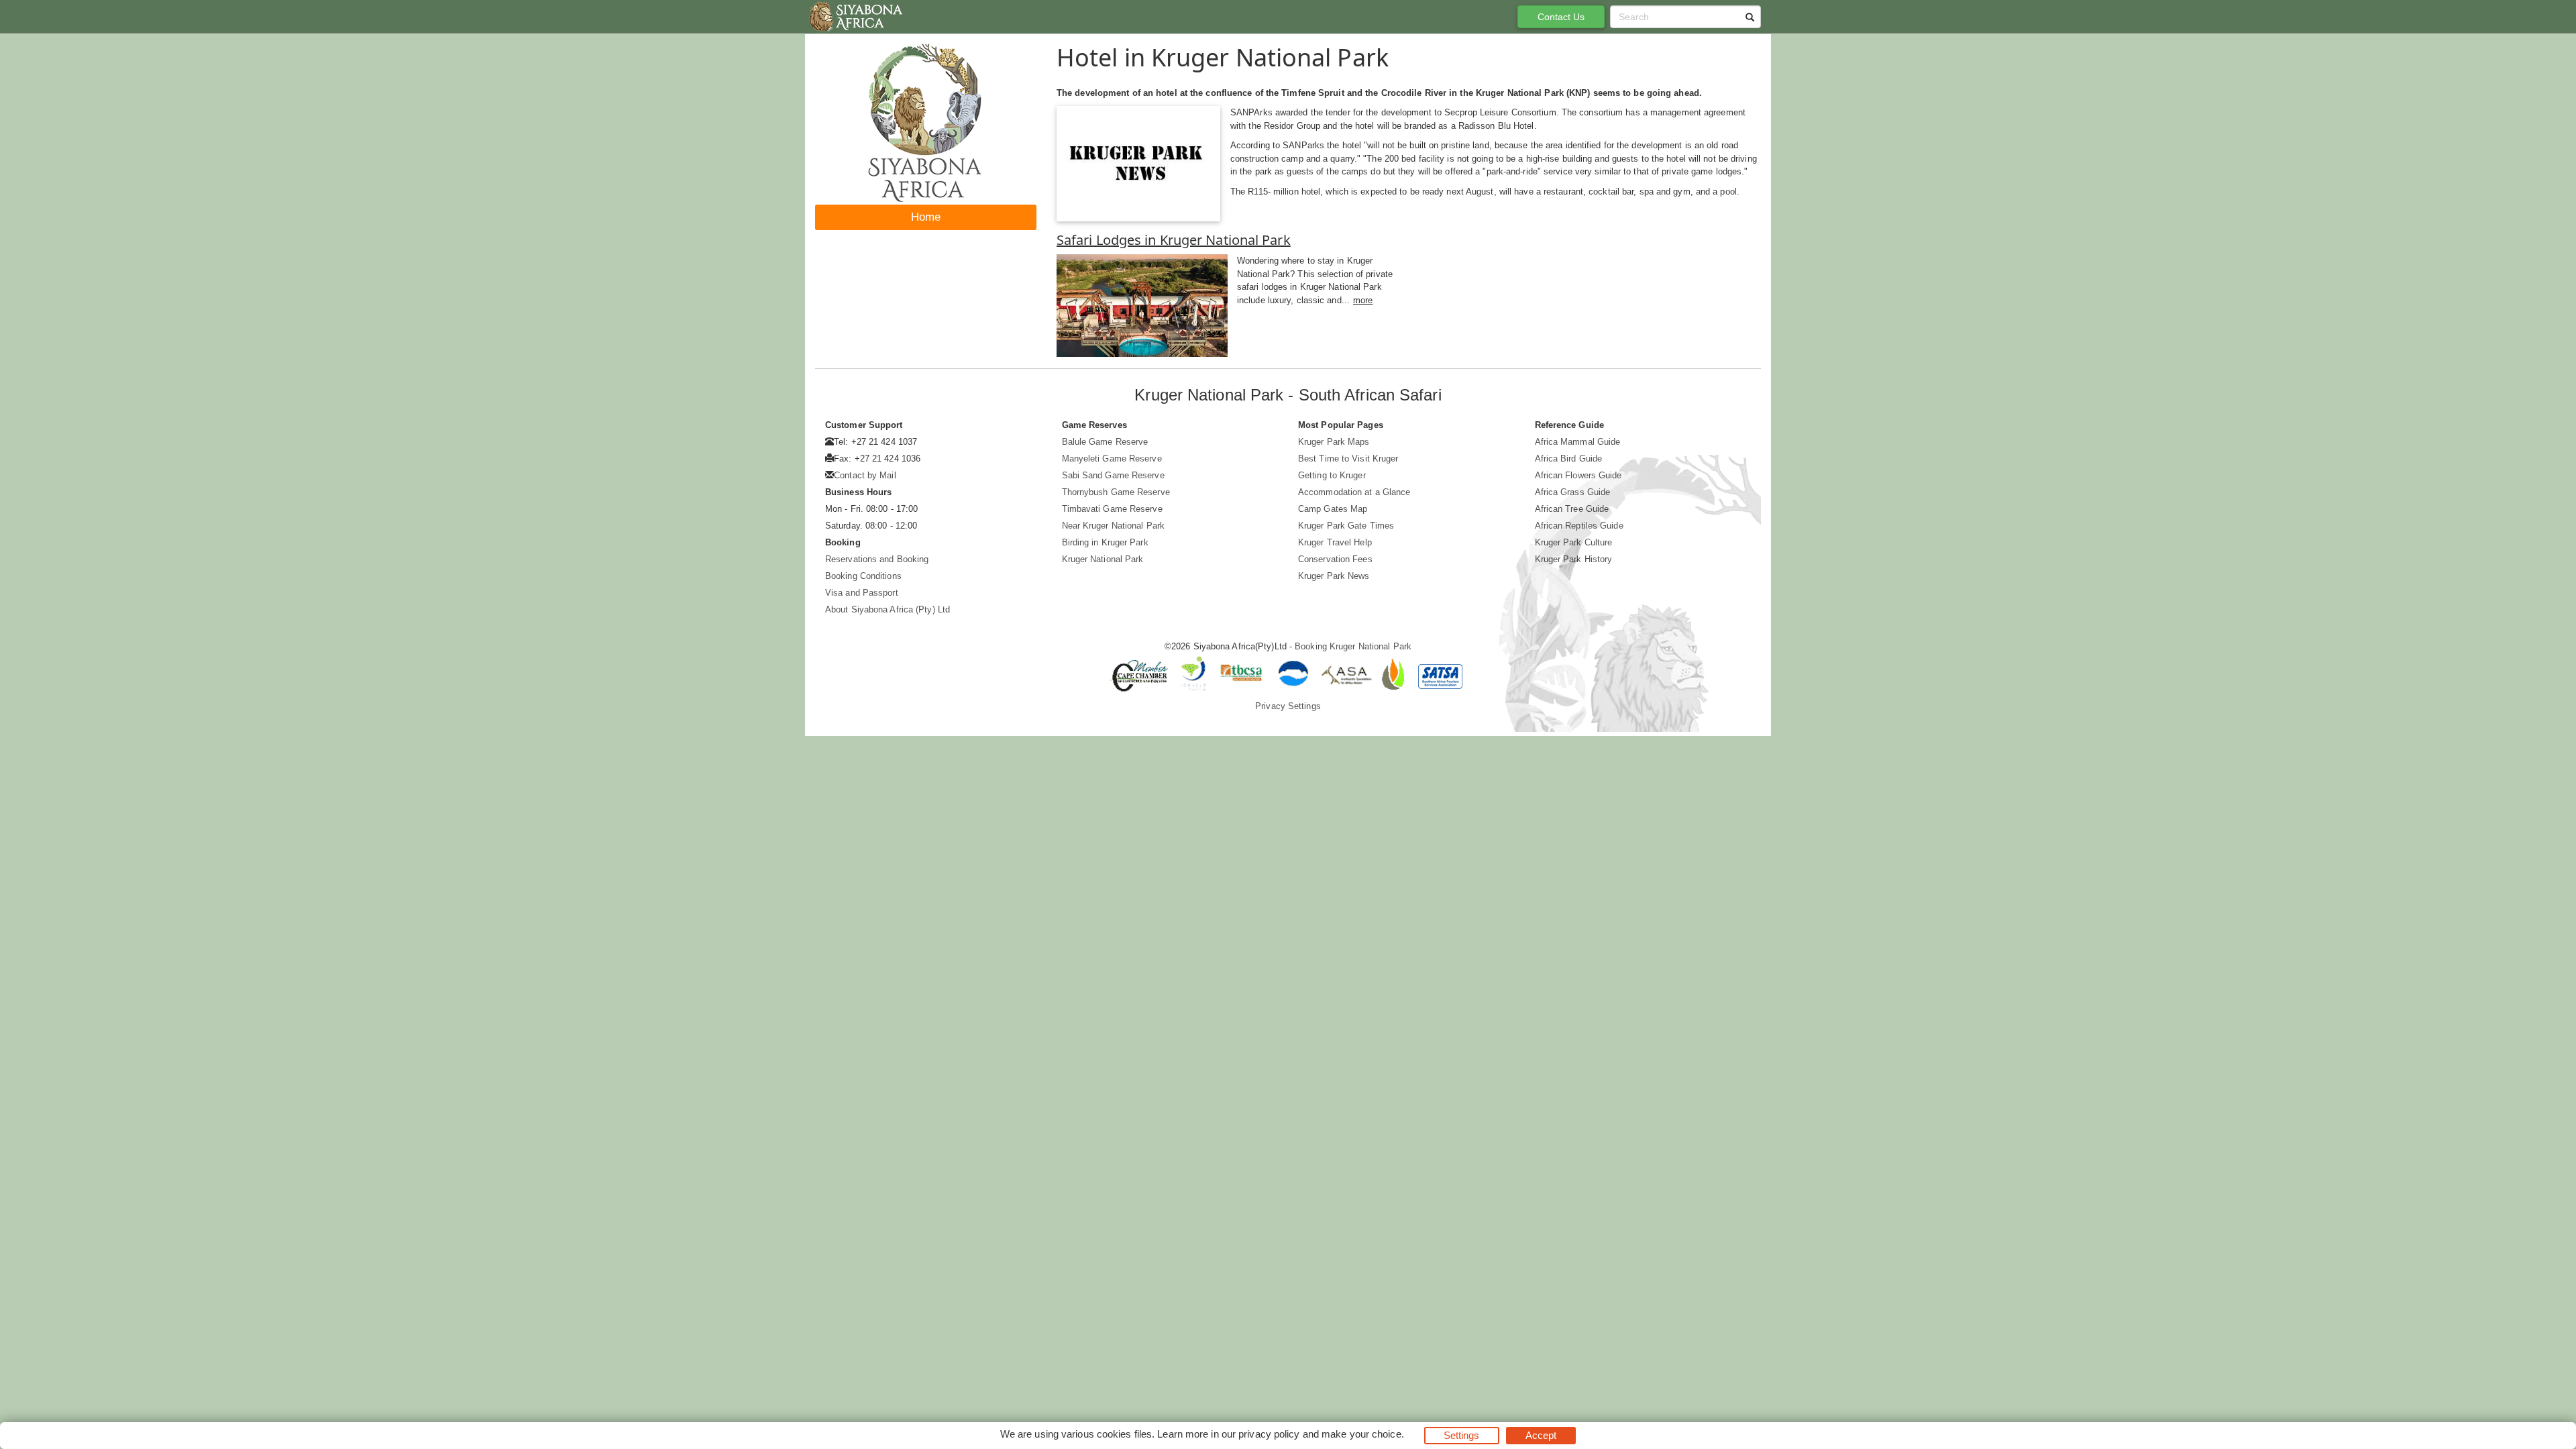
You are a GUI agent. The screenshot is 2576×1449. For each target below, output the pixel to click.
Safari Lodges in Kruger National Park (1174, 240)
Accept (1541, 1435)
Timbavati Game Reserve (1112, 509)
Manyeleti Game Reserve (1112, 459)
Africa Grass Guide (1573, 492)
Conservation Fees (1335, 559)
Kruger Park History (1574, 559)
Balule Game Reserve (1105, 442)
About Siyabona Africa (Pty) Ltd (888, 609)
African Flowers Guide (1578, 475)
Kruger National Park (1103, 559)
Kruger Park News (1334, 576)
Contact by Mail (865, 475)
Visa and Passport (862, 593)
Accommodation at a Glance (1354, 492)
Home (926, 217)
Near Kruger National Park (1114, 526)
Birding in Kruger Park (1105, 542)
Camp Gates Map (1333, 509)
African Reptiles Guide (1579, 526)
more (1363, 300)
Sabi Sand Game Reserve (1113, 475)
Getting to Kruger (1332, 475)
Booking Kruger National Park (1353, 646)
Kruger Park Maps (1334, 442)
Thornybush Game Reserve (1116, 492)
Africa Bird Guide (1569, 459)
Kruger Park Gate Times (1346, 526)
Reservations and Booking (877, 559)
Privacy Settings (1288, 706)
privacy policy (1269, 1434)
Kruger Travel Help (1335, 542)
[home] (855, 17)
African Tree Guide (1572, 509)
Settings (1462, 1435)
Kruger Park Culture (1574, 542)
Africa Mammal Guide (1578, 442)
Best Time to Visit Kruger (1348, 459)
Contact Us (1561, 17)
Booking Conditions (863, 576)
